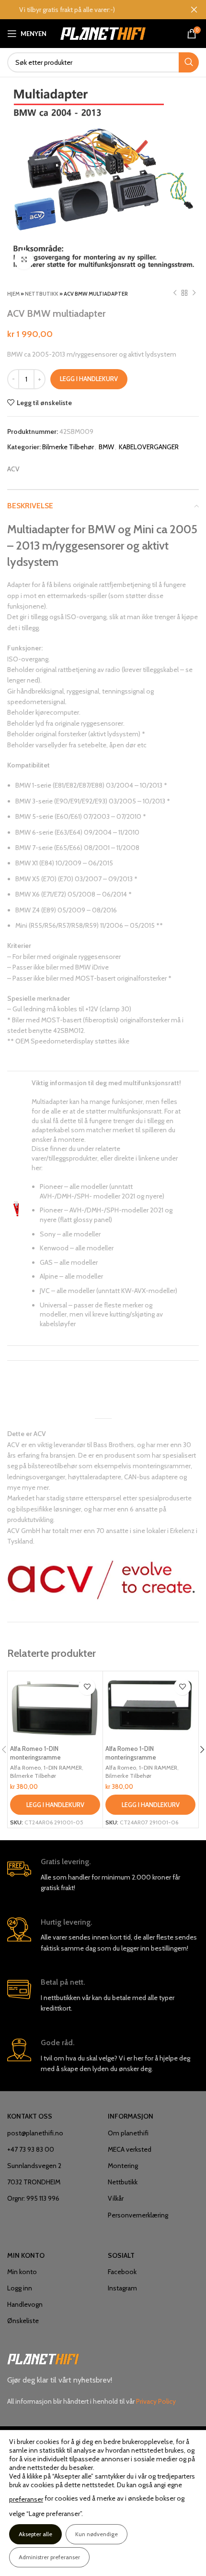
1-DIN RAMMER (63, 1767)
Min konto (22, 2272)
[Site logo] (103, 33)
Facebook (122, 2272)
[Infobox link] (103, 1875)
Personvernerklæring (138, 2215)
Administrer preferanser (49, 2557)
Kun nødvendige (97, 2534)
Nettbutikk (42, 294)
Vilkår (116, 2198)
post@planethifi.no (35, 2133)
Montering (123, 2166)
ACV (13, 469)
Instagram (122, 2288)
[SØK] (189, 62)
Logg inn (20, 2288)
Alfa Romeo (25, 1767)
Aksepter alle (35, 2534)
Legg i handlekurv (89, 379)
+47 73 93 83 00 (31, 2149)
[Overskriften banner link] (89, 10)
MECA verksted (130, 2149)
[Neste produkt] (194, 293)
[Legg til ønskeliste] (87, 1687)
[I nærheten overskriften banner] (194, 10)
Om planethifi (128, 2133)
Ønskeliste (23, 2321)
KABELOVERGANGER (149, 447)
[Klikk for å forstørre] (24, 260)
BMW (106, 447)
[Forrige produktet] (175, 293)
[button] (55, 1805)
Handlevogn (25, 2304)
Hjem (13, 294)
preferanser (26, 2499)
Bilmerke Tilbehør (68, 447)
